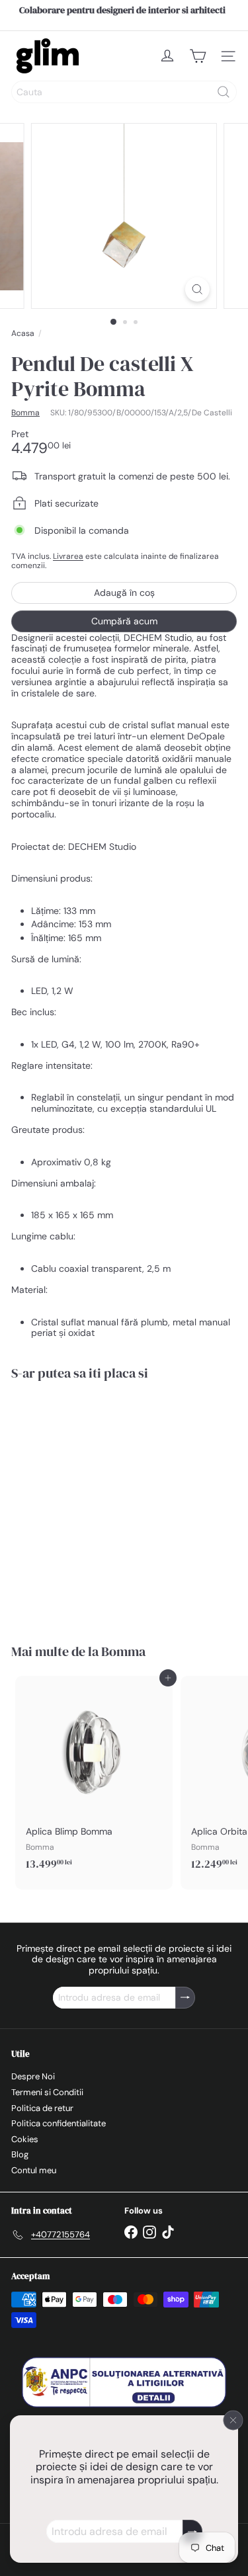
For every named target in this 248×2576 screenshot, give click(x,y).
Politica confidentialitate (59, 2123)
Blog (20, 2154)
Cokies (25, 2139)
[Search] (224, 92)
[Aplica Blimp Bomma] (94, 1777)
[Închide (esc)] (233, 2420)
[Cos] (198, 56)
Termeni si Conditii (47, 2092)
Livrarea (68, 556)
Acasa (23, 333)
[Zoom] (197, 289)
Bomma (123, 1651)
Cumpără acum (124, 621)
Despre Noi (33, 2076)
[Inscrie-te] (192, 2531)
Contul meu (34, 2170)
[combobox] (124, 92)
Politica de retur (42, 2108)
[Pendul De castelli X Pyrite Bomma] (94, 1504)
